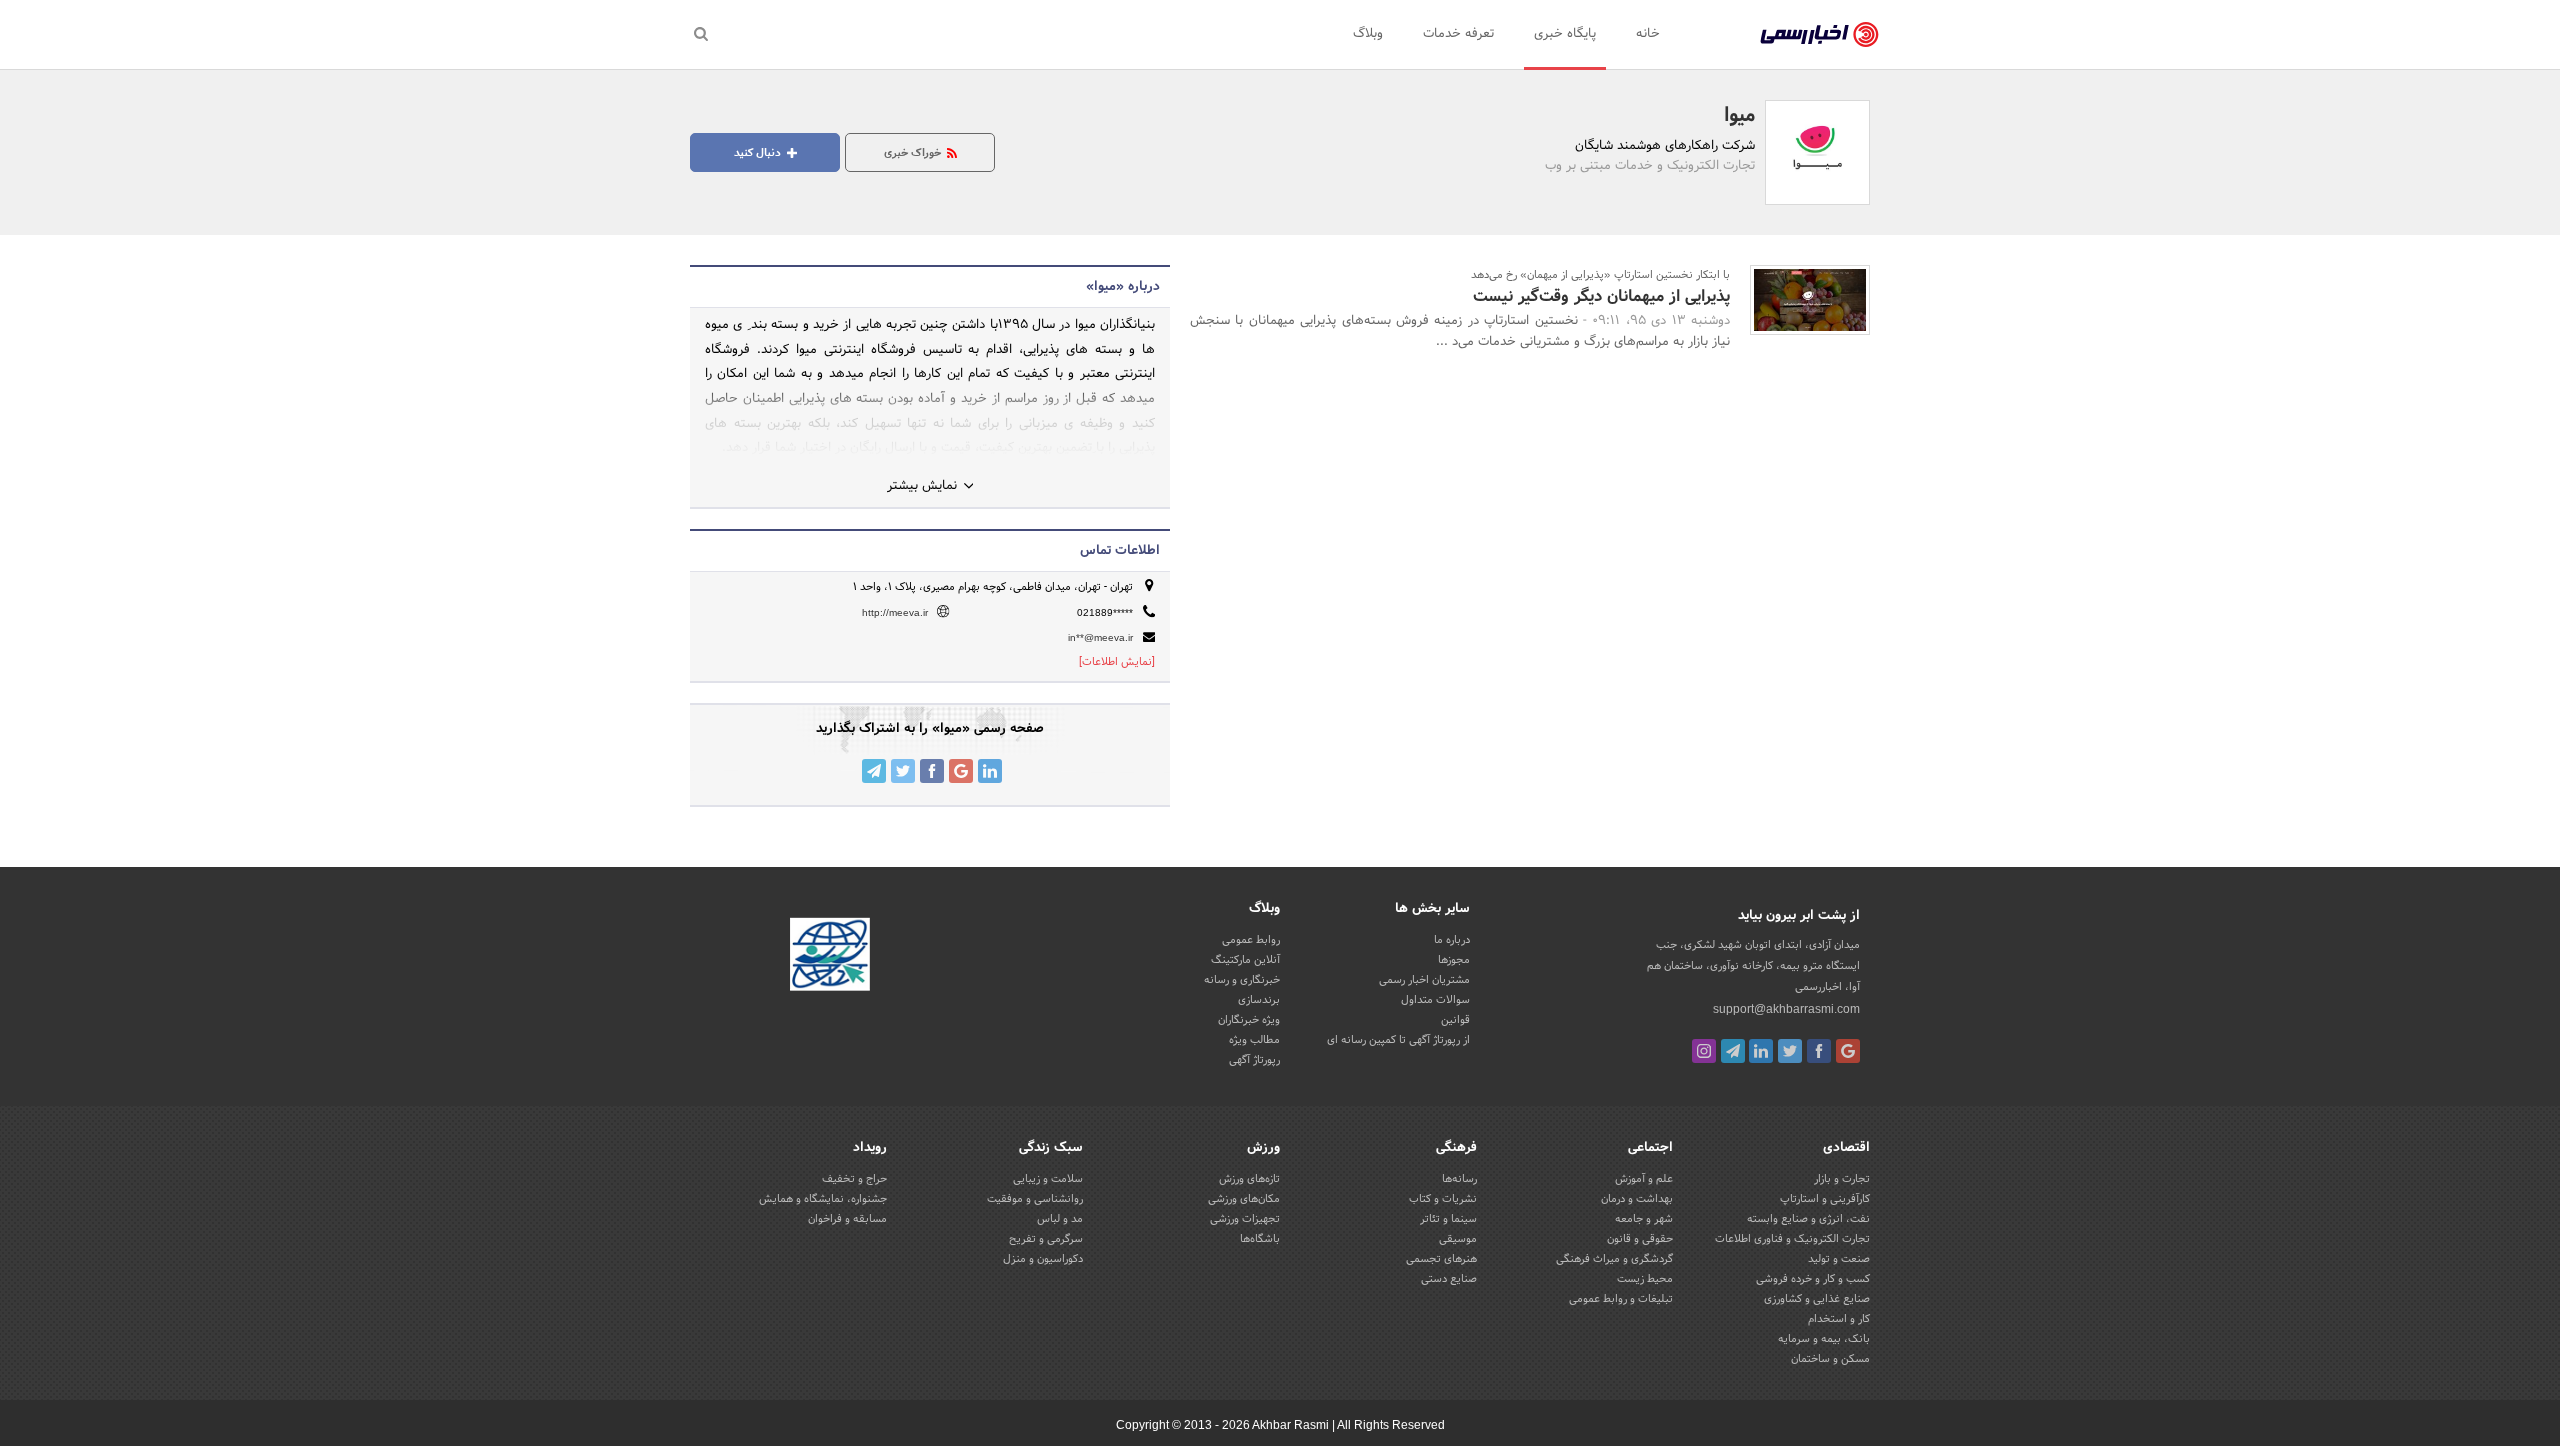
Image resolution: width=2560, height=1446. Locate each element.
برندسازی (1259, 1000)
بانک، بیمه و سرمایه (1824, 1339)
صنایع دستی (1449, 1279)
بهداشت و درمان (1637, 1199)
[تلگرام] (1733, 1051)
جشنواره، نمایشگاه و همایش (823, 1199)
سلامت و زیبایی (1048, 1179)
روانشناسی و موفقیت (1035, 1199)
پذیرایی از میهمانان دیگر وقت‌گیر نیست (1601, 296)
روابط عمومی (1251, 940)
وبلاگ (1368, 34)
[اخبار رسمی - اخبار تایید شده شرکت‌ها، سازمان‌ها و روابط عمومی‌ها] (1819, 35)
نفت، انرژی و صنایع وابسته (1808, 1219)
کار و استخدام (1839, 1319)
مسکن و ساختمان (1830, 1359)
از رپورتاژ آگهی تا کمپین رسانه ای (1398, 1040)
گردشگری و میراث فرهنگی (1614, 1259)
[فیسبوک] (1819, 1051)
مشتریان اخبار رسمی (1424, 980)
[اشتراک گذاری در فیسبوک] (932, 771)
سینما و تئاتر (1448, 1219)
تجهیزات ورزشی (1245, 1219)
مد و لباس (1060, 1219)
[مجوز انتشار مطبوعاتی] (830, 958)
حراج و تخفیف (854, 1179)
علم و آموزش (1644, 1179)
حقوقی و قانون (1640, 1239)
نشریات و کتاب (1443, 1199)
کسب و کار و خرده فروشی (1813, 1279)
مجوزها (1454, 960)
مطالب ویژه (1254, 1040)
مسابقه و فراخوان (847, 1219)
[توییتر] (1790, 1051)
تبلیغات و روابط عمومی (1621, 1299)
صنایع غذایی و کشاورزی (1817, 1299)
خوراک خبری (914, 153)
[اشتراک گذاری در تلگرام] (874, 771)
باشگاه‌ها (1260, 1239)
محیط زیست (1645, 1279)
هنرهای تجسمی (1441, 1259)
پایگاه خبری (1565, 34)
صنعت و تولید (1839, 1259)
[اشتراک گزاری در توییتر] (903, 771)
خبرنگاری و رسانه (1242, 980)
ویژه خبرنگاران (1249, 1020)
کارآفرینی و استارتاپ (1825, 1199)
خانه (1648, 34)
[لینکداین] (1761, 1051)
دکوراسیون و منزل (1043, 1259)
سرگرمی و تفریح (1046, 1239)
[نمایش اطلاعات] (1117, 662)
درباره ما (1452, 940)
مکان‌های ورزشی (1244, 1199)
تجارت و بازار (1842, 1179)
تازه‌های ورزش (1249, 1179)
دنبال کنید (759, 153)
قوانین (1455, 1020)
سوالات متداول (1435, 1000)
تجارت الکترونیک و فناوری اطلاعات (1792, 1239)
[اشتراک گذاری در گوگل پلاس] (961, 771)
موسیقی (1458, 1239)
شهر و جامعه (1644, 1219)
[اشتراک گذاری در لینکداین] (990, 771)
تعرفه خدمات (1458, 34)
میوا (1739, 116)
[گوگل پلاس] (1848, 1051)
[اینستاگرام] (1704, 1051)
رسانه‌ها (1459, 1179)
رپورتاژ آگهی (1254, 1060)
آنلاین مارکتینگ (1245, 960)
